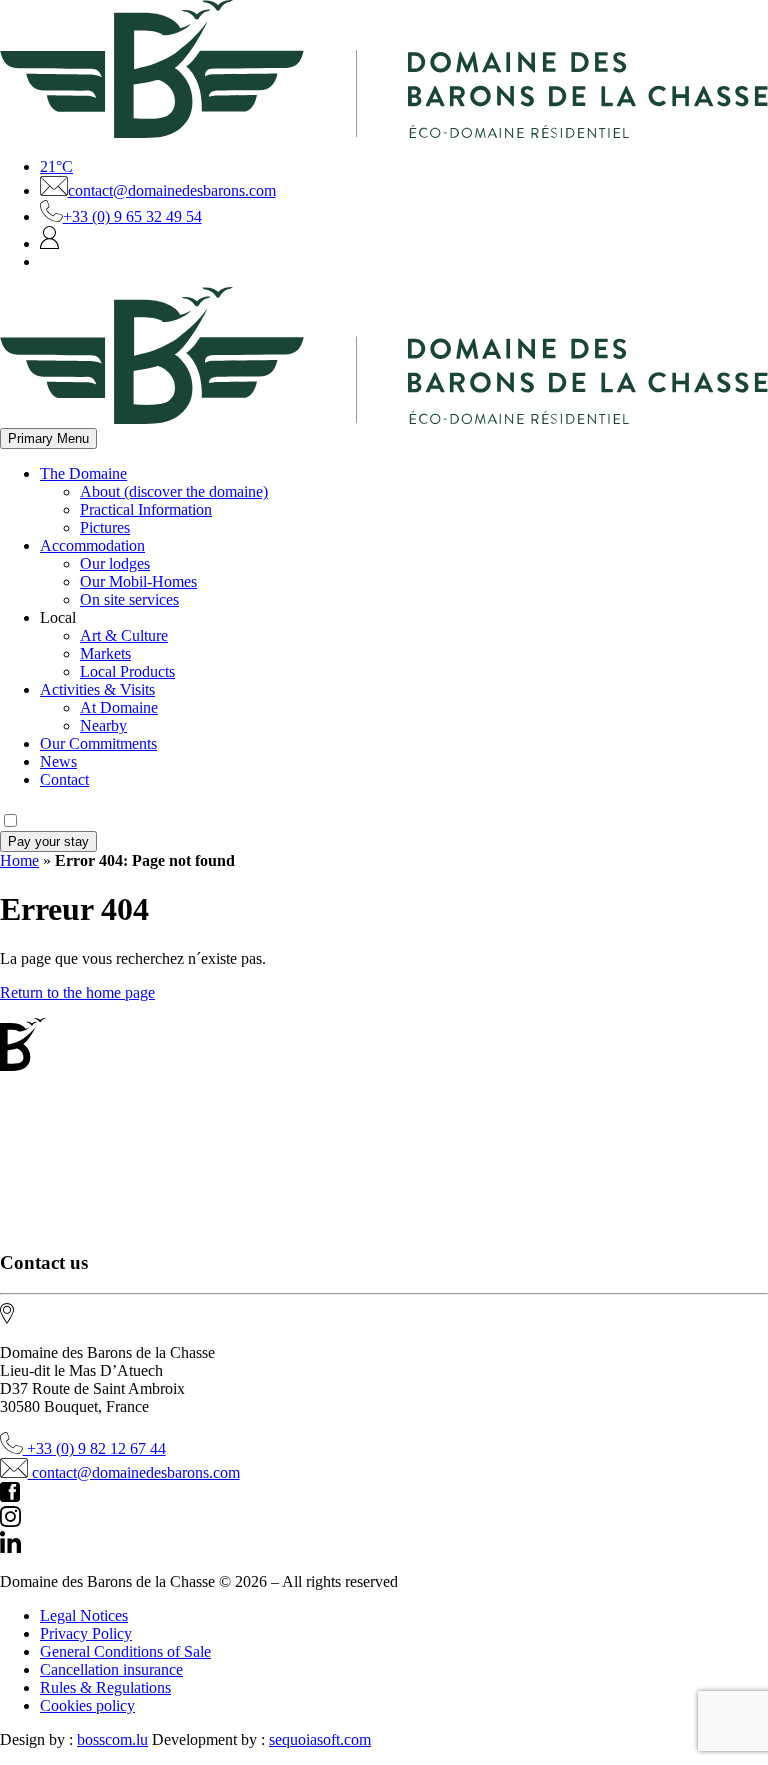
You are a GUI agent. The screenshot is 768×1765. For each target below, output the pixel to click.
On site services (129, 599)
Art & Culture (124, 635)
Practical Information (146, 509)
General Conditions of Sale (125, 1651)
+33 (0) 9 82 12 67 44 (94, 1448)
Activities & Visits (97, 689)
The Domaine (83, 473)
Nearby (103, 725)
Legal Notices (84, 1615)
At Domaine (119, 707)
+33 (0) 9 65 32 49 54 (132, 216)
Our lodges (115, 563)
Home (19, 860)
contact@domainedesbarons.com (172, 190)
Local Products (127, 671)
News (58, 761)
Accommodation (92, 545)
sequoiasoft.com (320, 1739)
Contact (64, 779)
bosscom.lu (112, 1739)
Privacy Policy (86, 1633)
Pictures (105, 527)
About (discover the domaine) (174, 491)
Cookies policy (87, 1705)
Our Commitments (98, 743)
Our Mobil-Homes (138, 581)
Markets (105, 653)
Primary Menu (48, 438)
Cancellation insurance (111, 1669)
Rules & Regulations (105, 1687)
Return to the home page (77, 992)
